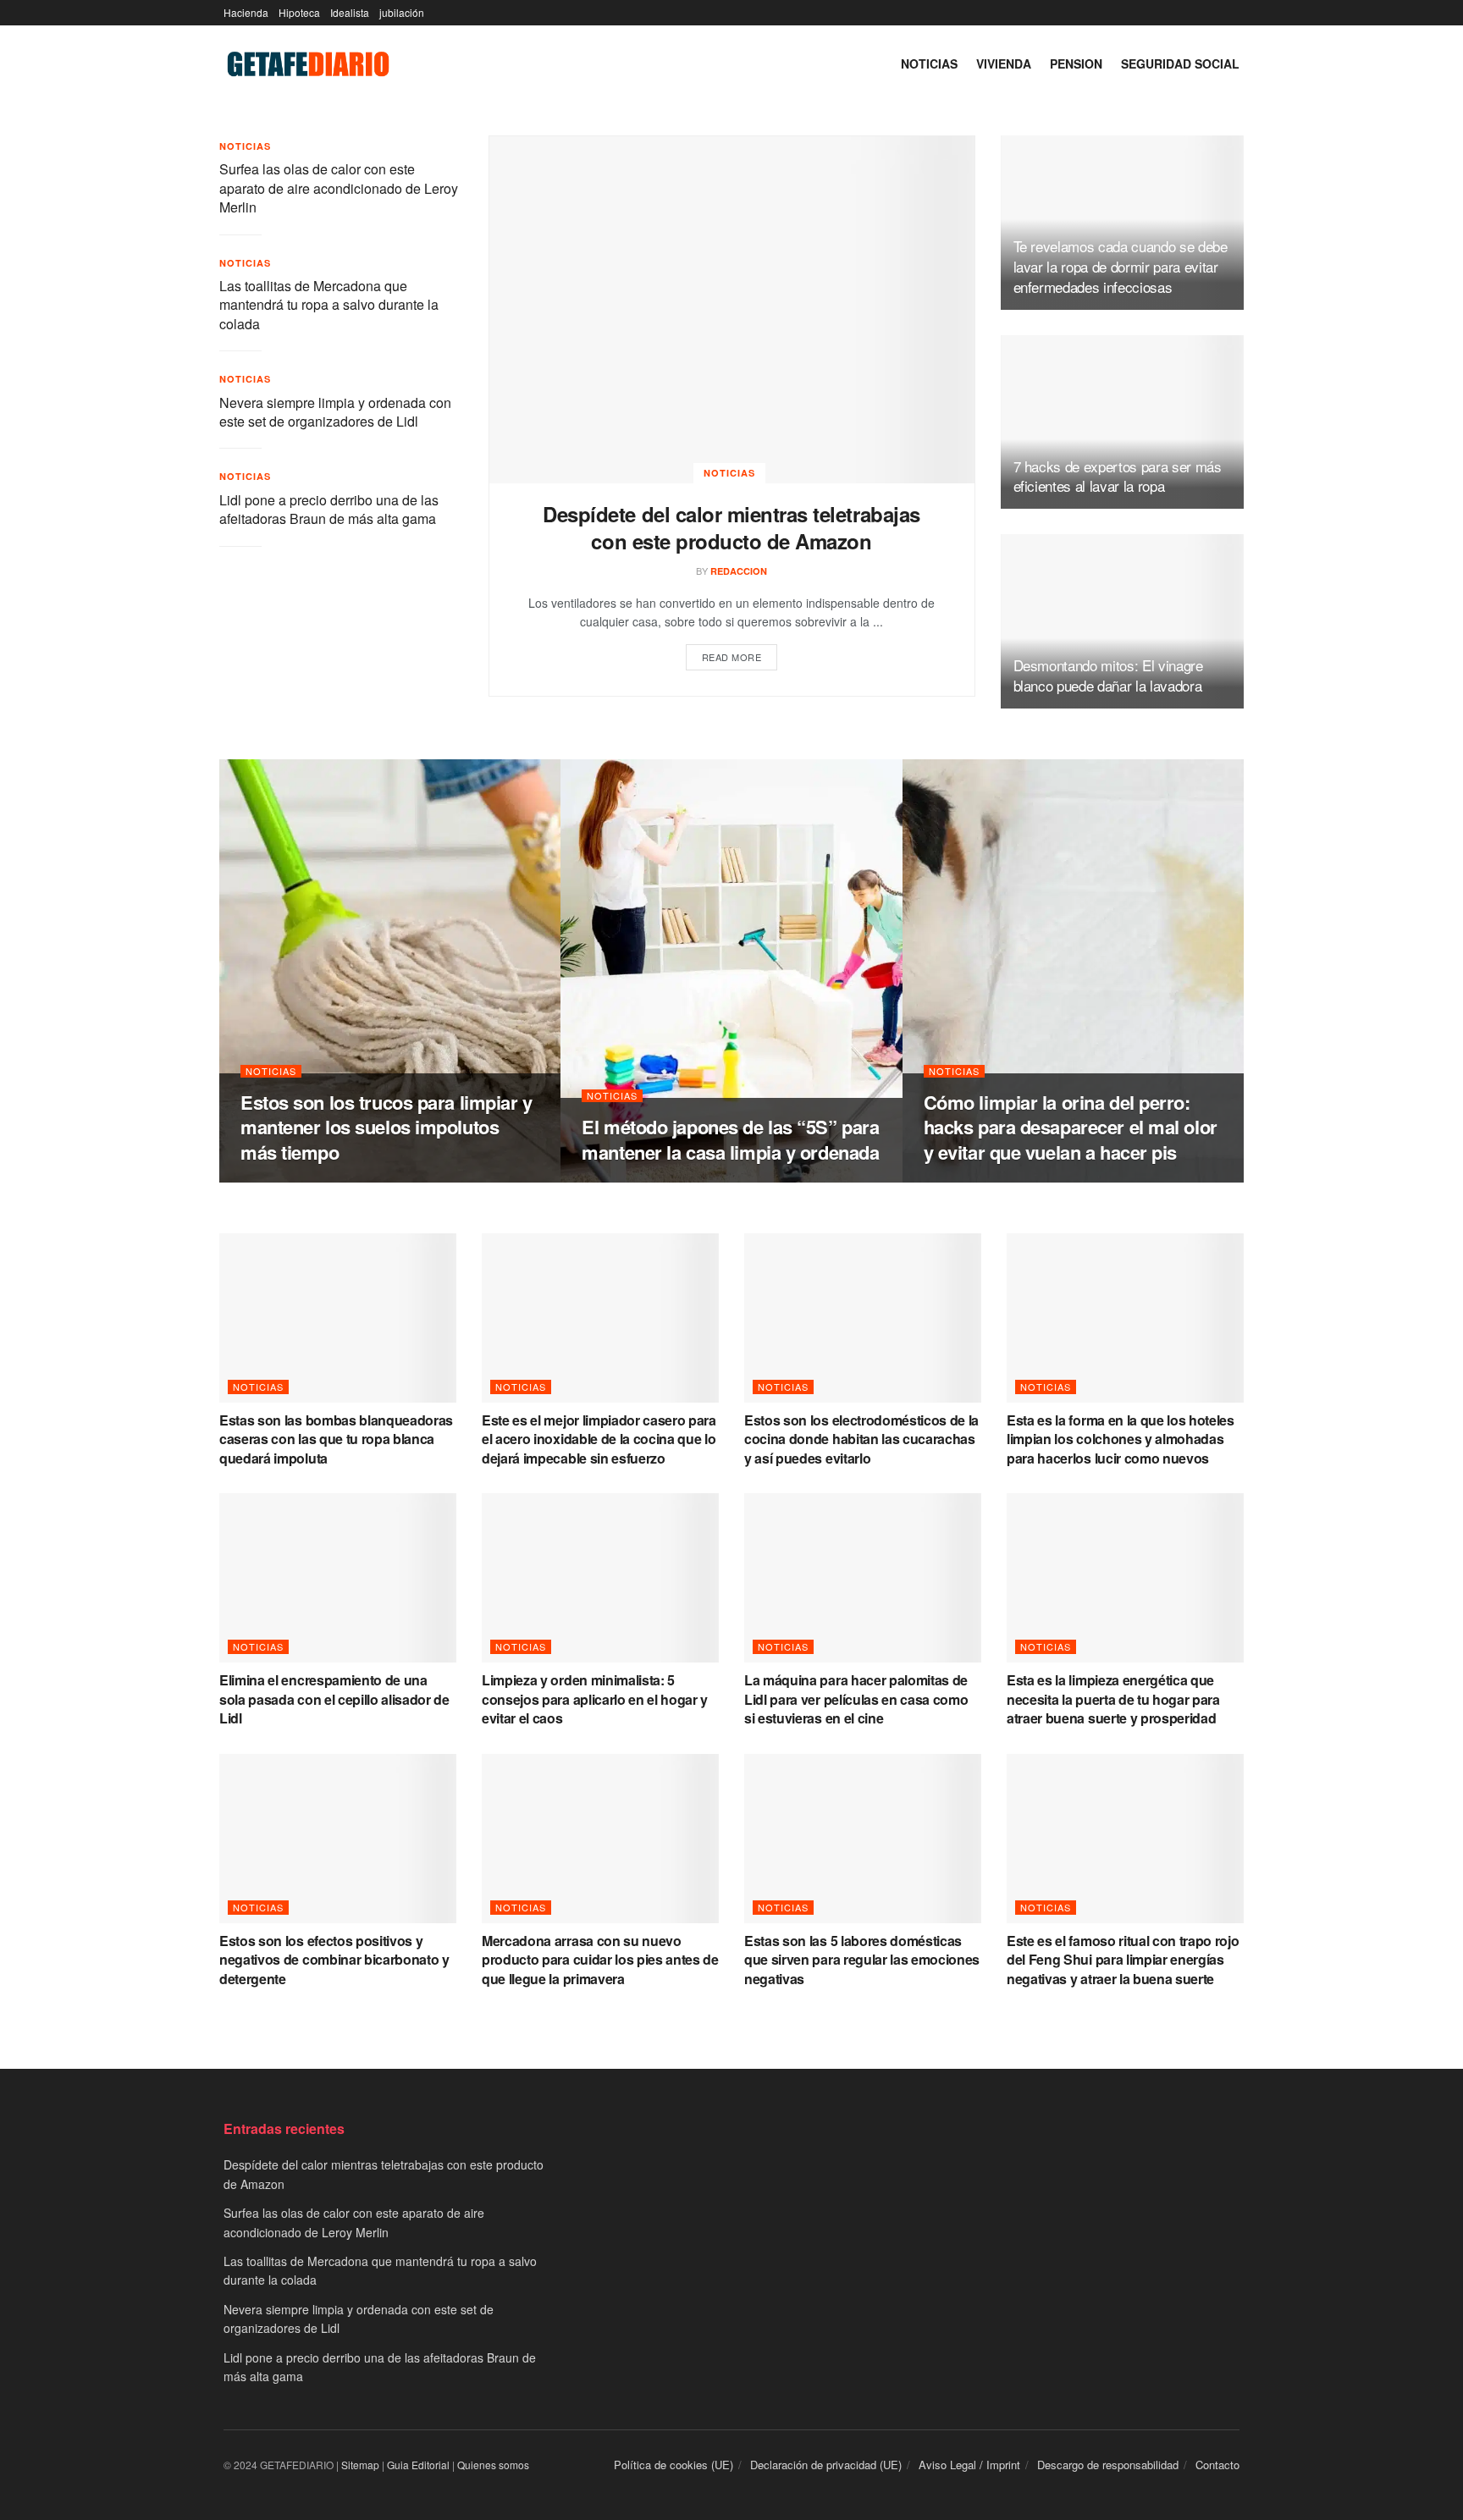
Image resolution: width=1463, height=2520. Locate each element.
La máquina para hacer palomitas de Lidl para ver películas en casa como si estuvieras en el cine (856, 1699)
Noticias (929, 63)
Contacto (1217, 2465)
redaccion (739, 571)
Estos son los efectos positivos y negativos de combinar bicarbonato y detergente (334, 1960)
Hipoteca (299, 12)
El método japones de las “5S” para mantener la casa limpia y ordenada (730, 1139)
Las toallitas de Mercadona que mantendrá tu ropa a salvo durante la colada (329, 305)
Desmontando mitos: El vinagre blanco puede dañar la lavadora (1108, 675)
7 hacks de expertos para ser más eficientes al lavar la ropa (1118, 476)
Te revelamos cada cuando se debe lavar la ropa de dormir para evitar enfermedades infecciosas (1121, 266)
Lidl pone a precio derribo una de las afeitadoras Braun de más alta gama (329, 509)
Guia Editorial (418, 2465)
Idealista (350, 12)
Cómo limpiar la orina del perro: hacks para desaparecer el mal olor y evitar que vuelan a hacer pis (1071, 1127)
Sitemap (360, 2465)
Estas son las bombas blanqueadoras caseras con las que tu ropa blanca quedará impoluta (336, 1439)
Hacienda (246, 12)
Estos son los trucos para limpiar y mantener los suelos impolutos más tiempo (386, 1127)
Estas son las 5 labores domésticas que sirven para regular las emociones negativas (862, 1960)
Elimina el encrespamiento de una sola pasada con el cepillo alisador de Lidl (334, 1699)
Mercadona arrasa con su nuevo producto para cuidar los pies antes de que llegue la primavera (600, 1960)
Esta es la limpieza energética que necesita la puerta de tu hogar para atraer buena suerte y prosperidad (1113, 1699)
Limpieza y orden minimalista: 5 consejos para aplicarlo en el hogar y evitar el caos (595, 1699)
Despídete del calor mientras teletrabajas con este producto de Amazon (731, 527)
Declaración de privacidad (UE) (826, 2465)
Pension (1076, 63)
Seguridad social (1180, 63)
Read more (732, 657)
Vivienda (1004, 63)
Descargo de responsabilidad (1108, 2465)
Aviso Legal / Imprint (969, 2465)
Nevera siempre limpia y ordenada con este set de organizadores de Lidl (335, 412)
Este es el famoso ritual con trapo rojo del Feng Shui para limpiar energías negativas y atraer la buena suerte (1123, 1960)
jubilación (402, 12)
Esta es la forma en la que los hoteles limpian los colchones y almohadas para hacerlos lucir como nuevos (1121, 1439)
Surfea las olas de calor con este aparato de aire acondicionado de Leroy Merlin (339, 188)
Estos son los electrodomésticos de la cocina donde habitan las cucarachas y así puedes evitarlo (861, 1439)
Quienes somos (493, 2465)
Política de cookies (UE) (674, 2465)
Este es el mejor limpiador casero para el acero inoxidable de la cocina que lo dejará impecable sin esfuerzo (599, 1439)
